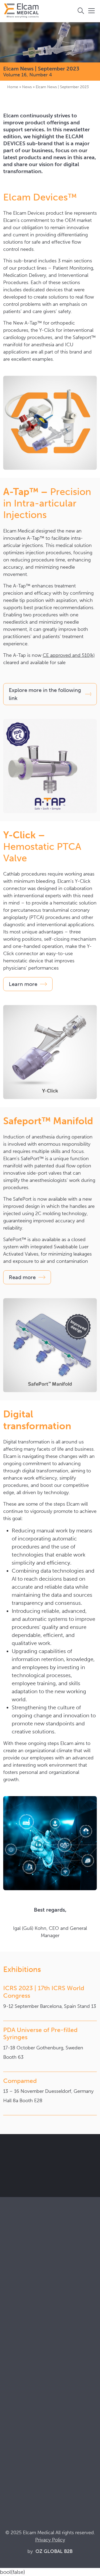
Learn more (23, 984)
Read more (22, 1277)
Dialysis (10, 2328)
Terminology (15, 2454)
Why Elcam (14, 2370)
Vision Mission (17, 2377)
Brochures (13, 2440)
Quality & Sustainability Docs (31, 2447)
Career (10, 2406)
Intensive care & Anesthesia (29, 2321)
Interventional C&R (21, 2335)
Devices (11, 2286)
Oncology (13, 2342)
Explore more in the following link (45, 694)
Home (13, 87)
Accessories (15, 2294)
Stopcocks (13, 2279)
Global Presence (19, 2391)
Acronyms (13, 2462)
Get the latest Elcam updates (48, 2174)
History (10, 2413)
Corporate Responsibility (27, 2384)
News (27, 87)
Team (8, 2398)
